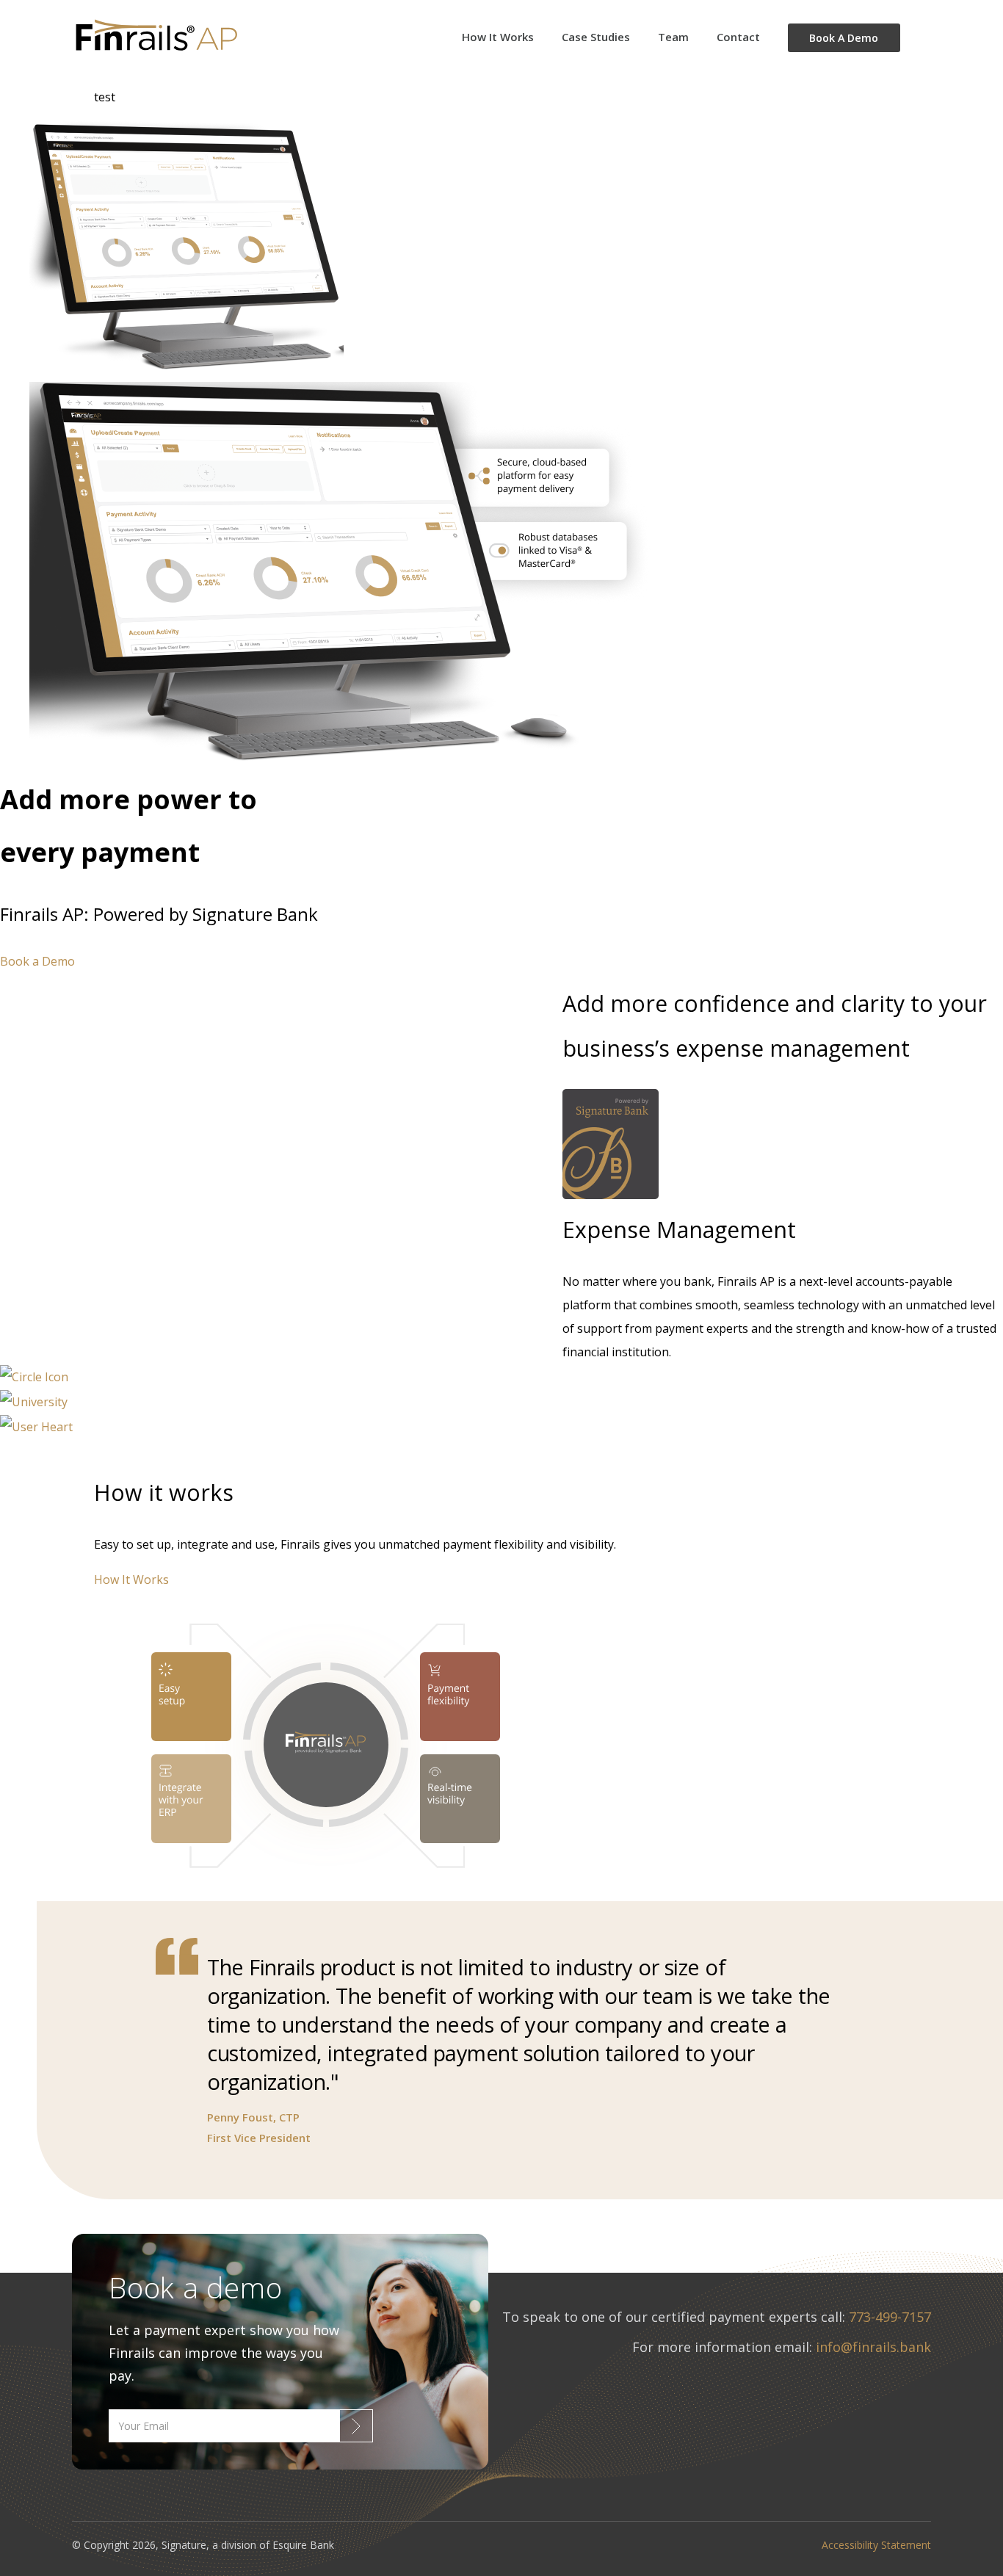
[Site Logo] (192, 37)
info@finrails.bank (873, 2347)
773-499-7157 (890, 2317)
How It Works (131, 1580)
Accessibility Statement (876, 2545)
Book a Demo (37, 961)
